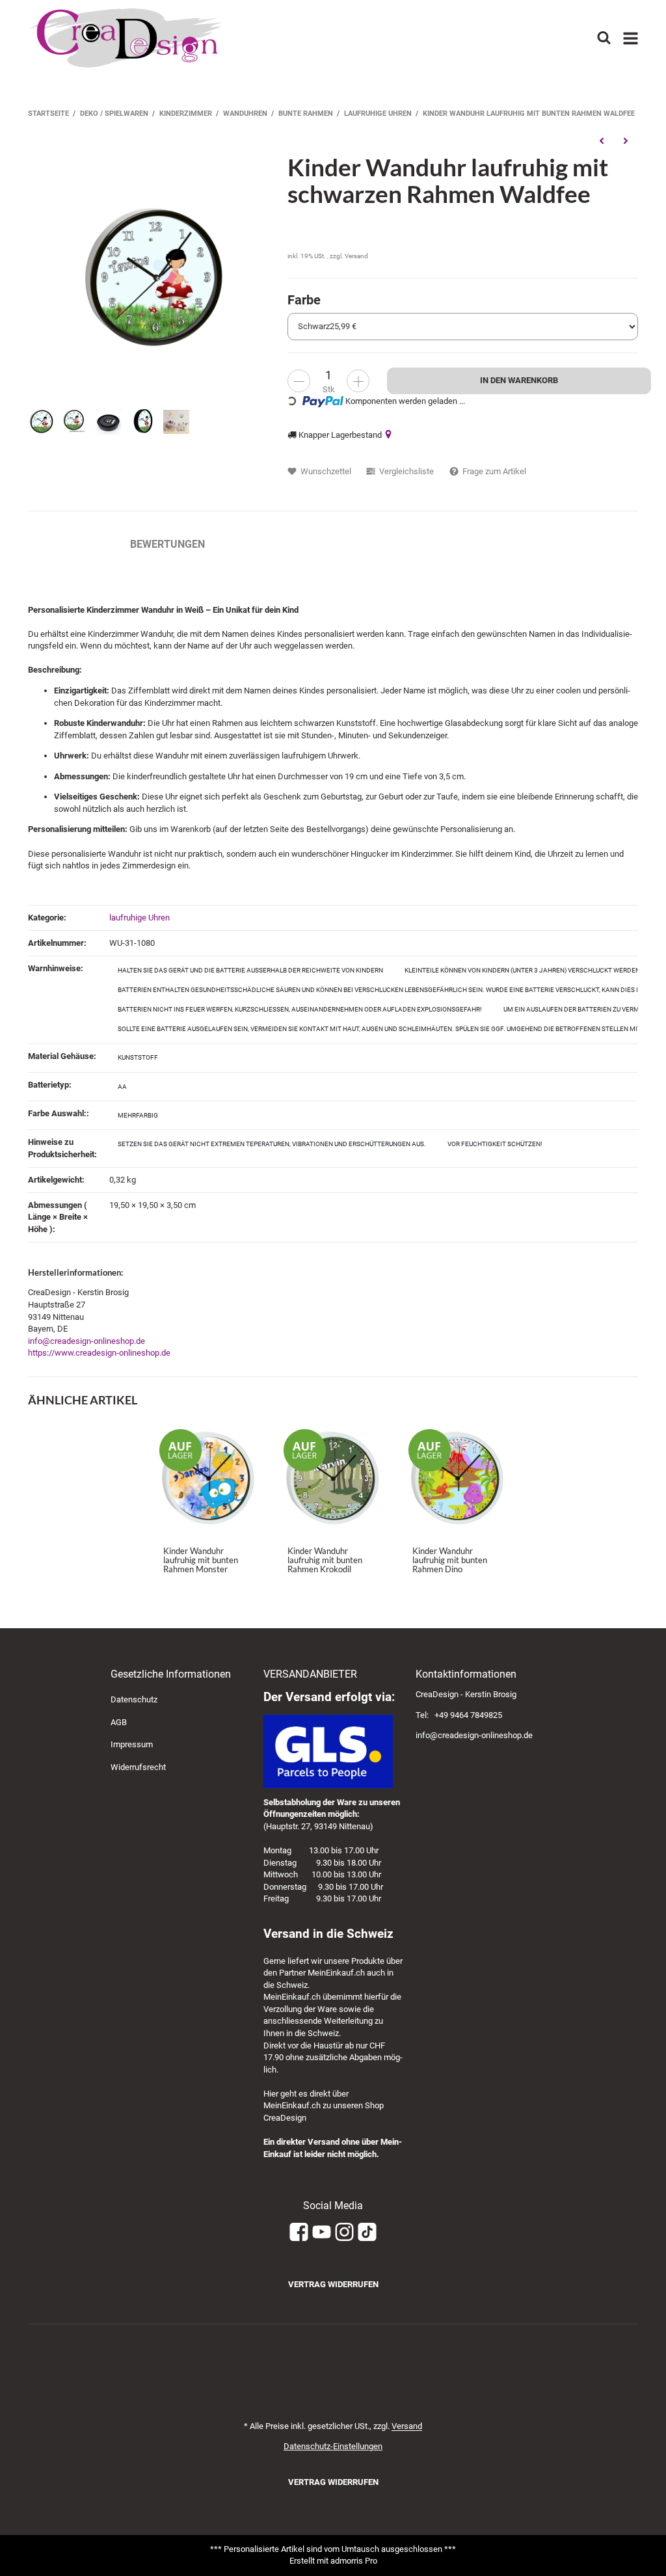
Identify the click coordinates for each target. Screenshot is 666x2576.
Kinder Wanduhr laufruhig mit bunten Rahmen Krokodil (325, 1560)
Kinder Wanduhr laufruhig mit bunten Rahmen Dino (450, 1560)
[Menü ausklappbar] (631, 38)
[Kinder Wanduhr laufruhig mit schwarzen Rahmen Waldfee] (151, 277)
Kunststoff (138, 1057)
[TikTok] (367, 2233)
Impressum (132, 1744)
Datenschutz (134, 1699)
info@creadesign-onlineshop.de (87, 1341)
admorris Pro (354, 2561)
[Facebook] (299, 2233)
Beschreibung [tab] (66, 544)
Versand (356, 256)
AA (122, 1087)
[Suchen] (604, 38)
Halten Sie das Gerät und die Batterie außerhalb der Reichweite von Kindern (250, 970)
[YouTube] (322, 2233)
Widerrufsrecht (138, 1767)
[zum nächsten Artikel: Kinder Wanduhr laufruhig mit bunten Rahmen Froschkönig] (626, 141)
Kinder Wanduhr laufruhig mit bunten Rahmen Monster (201, 1560)
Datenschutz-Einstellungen (333, 2446)
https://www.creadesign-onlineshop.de (99, 1353)
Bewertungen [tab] (167, 544)
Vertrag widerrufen (333, 2284)
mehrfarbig (138, 1115)
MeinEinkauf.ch (336, 1973)
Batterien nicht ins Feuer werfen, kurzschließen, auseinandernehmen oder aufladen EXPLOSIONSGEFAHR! (300, 1009)
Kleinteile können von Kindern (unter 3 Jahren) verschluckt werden (522, 970)
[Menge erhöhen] (358, 381)
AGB (119, 1722)
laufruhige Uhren (140, 918)
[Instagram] (344, 2233)
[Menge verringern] (299, 381)
